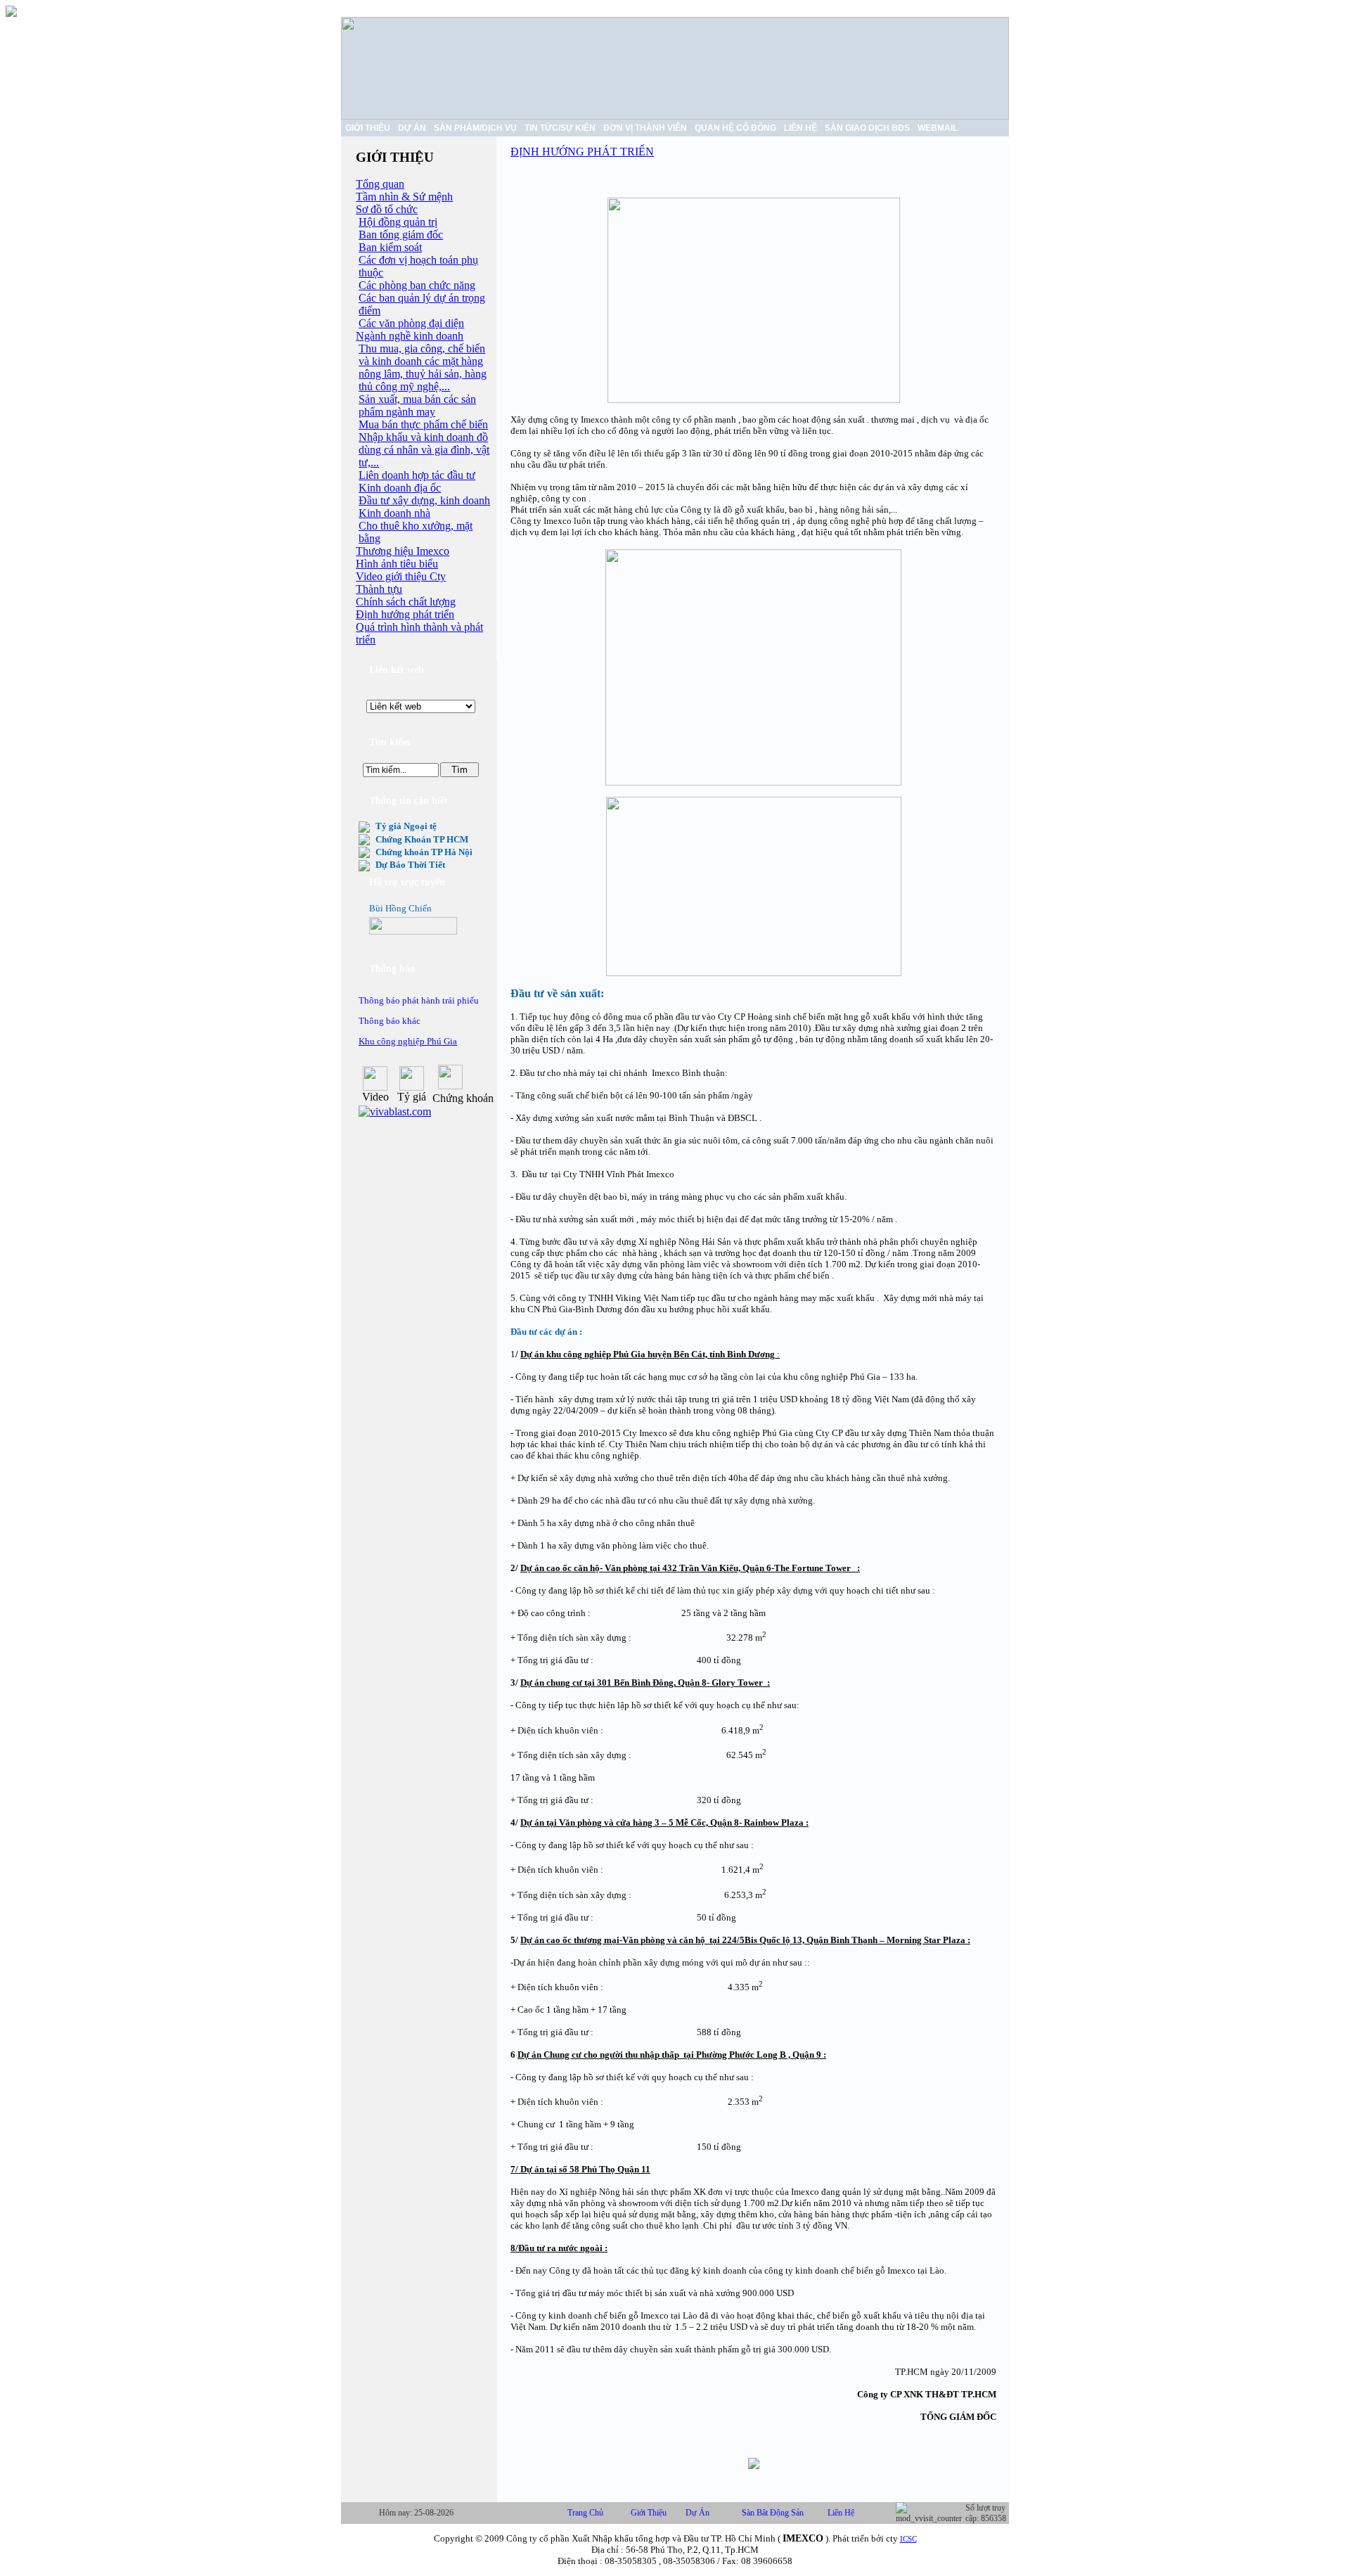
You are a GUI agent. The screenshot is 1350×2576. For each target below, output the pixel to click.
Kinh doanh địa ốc (400, 488)
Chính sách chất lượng (406, 602)
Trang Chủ (585, 2513)
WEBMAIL (938, 128)
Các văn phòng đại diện (411, 323)
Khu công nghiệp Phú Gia (408, 1041)
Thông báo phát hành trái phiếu (419, 1000)
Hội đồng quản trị (398, 222)
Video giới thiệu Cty (401, 576)
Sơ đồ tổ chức (387, 209)
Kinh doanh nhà (394, 513)
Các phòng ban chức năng (417, 285)
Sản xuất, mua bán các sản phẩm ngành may (417, 405)
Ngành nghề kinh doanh (410, 336)
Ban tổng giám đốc (401, 235)
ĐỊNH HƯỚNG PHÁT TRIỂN (582, 152)
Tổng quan (380, 184)
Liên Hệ (841, 2513)
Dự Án (697, 2513)
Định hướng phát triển (405, 614)
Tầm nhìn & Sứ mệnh (404, 197)
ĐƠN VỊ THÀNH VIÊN (645, 128)
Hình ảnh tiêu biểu (397, 564)
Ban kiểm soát (390, 247)
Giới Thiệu (649, 2513)
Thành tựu (379, 589)
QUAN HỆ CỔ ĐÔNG (735, 128)
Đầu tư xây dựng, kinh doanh (424, 500)
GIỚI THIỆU (368, 128)
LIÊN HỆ (801, 128)
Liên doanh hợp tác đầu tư (417, 475)
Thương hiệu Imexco (403, 551)
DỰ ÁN (412, 128)
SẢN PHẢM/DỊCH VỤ (475, 128)
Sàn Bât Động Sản (773, 2513)
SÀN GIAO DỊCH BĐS (867, 128)
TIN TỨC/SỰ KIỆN (560, 128)
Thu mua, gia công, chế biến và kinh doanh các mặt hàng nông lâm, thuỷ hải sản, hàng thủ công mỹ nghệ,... (423, 367)
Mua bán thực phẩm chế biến (423, 424)
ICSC (908, 2539)
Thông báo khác (390, 1021)
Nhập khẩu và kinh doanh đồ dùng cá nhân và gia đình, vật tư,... (424, 450)
